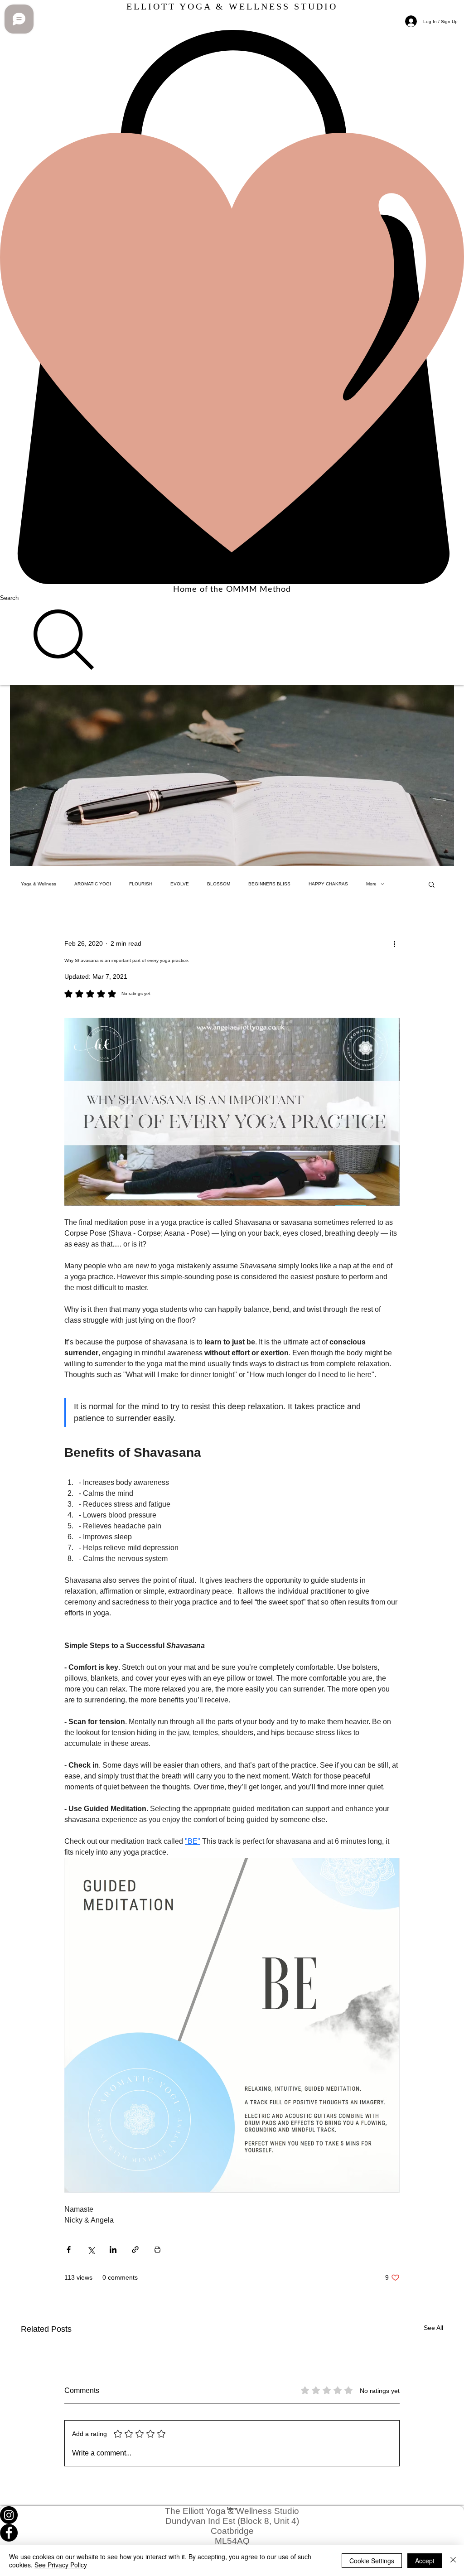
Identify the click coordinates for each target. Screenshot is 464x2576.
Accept (425, 2561)
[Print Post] (157, 2250)
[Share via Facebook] (69, 2250)
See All (433, 2328)
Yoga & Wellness (39, 884)
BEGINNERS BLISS (269, 884)
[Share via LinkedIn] (113, 2250)
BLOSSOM (219, 884)
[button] (432, 884)
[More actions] (394, 944)
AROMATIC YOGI (93, 884)
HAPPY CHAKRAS (328, 884)
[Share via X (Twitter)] (91, 2250)
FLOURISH (141, 884)
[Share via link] (135, 2250)
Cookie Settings (372, 2561)
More (371, 884)
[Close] (453, 2561)
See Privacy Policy (61, 2565)
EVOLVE (180, 884)
